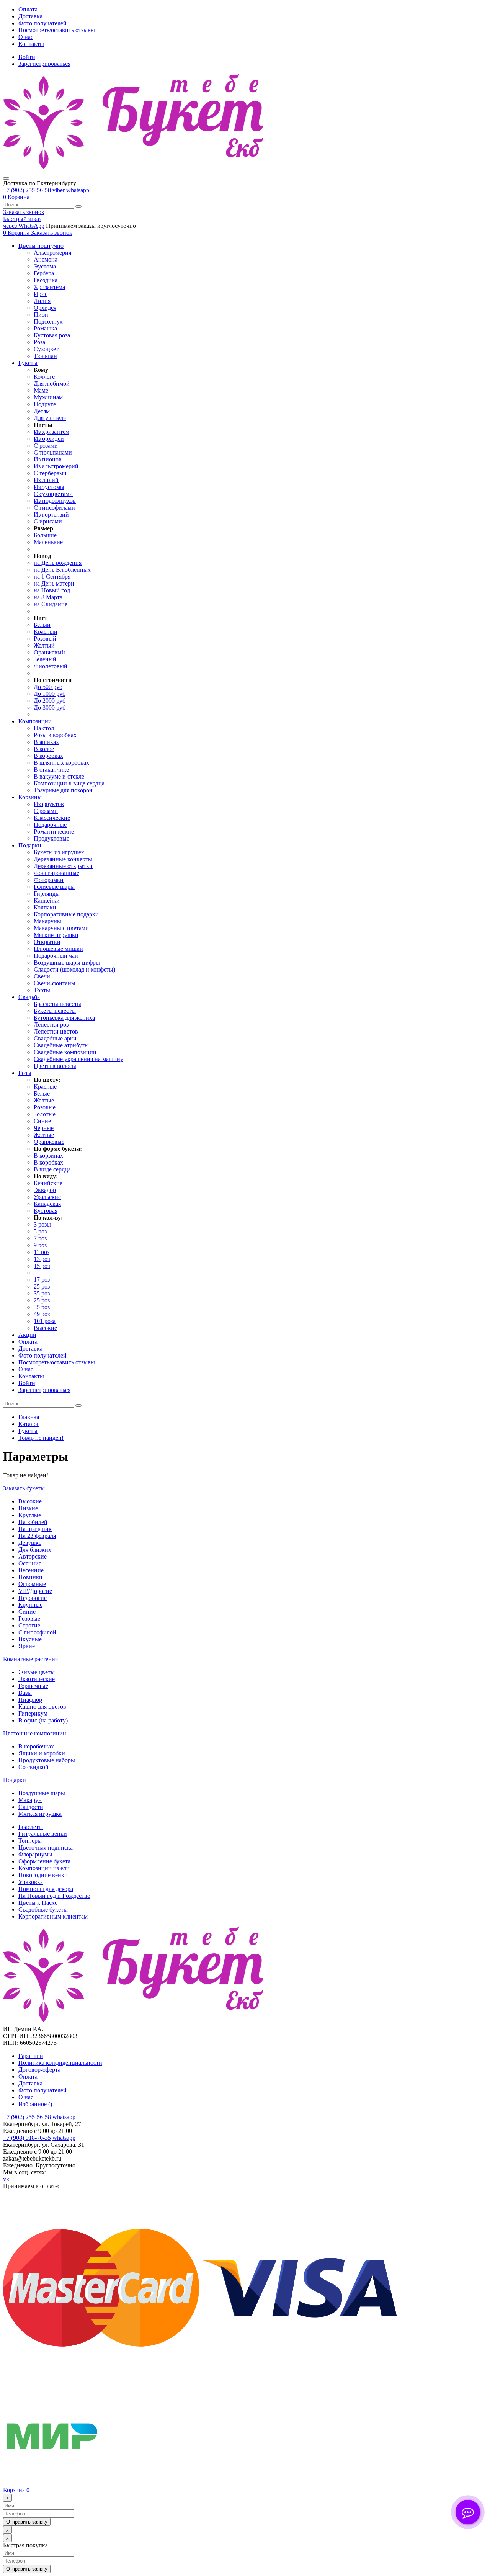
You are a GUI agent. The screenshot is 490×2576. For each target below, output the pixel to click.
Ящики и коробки (42, 1753)
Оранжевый (49, 652)
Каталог (29, 1424)
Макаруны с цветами (61, 928)
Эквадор (45, 1190)
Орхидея (45, 308)
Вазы (25, 1693)
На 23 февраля (37, 1536)
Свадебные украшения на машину (78, 1059)
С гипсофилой (37, 1632)
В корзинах (48, 1156)
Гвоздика (46, 280)
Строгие (29, 1625)
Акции (27, 1335)
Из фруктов (49, 804)
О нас (26, 37)
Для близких (35, 1550)
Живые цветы (37, 1672)
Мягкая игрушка (40, 1814)
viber (59, 190)
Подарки (15, 1780)
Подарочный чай (56, 956)
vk (6, 2179)
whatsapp (78, 190)
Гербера (44, 273)
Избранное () (35, 2104)
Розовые (45, 1107)
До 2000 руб (50, 701)
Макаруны (47, 921)
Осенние (30, 1563)
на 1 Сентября (52, 577)
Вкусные (30, 1639)
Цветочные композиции (35, 1733)
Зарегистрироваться (44, 64)
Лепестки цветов (56, 1031)
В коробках (48, 756)
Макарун (30, 1800)
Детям (42, 411)
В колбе (44, 749)
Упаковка (31, 1882)
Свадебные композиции (65, 1052)
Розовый (45, 639)
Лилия (42, 301)
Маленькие (48, 542)
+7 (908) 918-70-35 (27, 2138)
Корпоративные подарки (66, 914)
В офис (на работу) (43, 1720)
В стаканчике (51, 770)
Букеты (28, 1431)
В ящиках (46, 742)
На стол (44, 728)
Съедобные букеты (43, 1910)
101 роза (45, 1321)
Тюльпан (45, 356)
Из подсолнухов (55, 501)
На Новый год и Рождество (54, 1896)
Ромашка (45, 328)
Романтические (54, 832)
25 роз (42, 1286)
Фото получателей (42, 23)
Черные (44, 1128)
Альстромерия (52, 253)
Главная (29, 1417)
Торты (42, 990)
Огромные (32, 1584)
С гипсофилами (54, 508)
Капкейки (47, 900)
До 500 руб (48, 687)
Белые (42, 1093)
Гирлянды (47, 894)
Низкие (28, 1508)
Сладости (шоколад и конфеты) (74, 969)
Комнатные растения (30, 1659)
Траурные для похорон (63, 790)
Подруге (45, 404)
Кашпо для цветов (42, 1707)
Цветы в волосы (55, 1066)
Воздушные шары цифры (67, 963)
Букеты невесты (55, 1011)
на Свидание (51, 604)
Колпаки (45, 907)
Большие (45, 535)
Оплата (28, 9)
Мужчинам (48, 397)
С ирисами (48, 521)
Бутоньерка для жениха (64, 1018)
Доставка (30, 16)
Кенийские (48, 1183)
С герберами (50, 473)
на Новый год (52, 590)
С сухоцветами (53, 494)
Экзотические (37, 1679)
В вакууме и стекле (59, 776)
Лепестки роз (51, 1025)
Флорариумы (35, 1854)
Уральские (47, 1197)
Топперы (30, 1841)
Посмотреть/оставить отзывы (57, 30)
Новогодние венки (43, 1875)
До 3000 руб (50, 707)
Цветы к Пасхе (38, 1903)
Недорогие (33, 1598)
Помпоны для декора (46, 1889)
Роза (39, 342)
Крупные (30, 1605)
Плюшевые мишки (58, 949)
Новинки (30, 1577)
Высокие (45, 1328)
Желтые (44, 1100)
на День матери (54, 583)
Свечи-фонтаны (55, 983)
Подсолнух (48, 321)
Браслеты (31, 1827)
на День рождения (58, 563)
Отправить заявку (27, 2522)
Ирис (41, 294)
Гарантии (31, 2056)
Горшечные (33, 1686)
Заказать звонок (24, 212)
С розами (46, 446)
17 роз (42, 1280)
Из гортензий (51, 514)
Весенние (31, 1570)
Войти (27, 57)
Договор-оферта (39, 2070)
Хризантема (49, 287)
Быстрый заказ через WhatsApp (24, 222)
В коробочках (36, 1746)
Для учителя (50, 418)
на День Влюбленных (62, 570)
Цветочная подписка (46, 1847)
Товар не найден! (41, 1438)
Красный (46, 632)
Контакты (31, 44)
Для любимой (52, 384)
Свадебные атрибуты (61, 1045)
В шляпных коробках (61, 763)
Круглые (30, 1515)
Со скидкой (33, 1767)
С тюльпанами (53, 452)
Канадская (47, 1204)
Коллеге (44, 377)
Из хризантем (51, 432)
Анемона (46, 259)
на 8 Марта (48, 597)
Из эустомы (49, 487)
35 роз (42, 1293)
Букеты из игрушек (59, 852)
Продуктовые (51, 838)
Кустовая (46, 1211)
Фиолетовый (51, 666)
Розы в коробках (55, 735)
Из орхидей (49, 439)
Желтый (44, 645)
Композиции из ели (44, 1868)
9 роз (40, 1245)
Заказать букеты (24, 1488)
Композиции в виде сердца (69, 783)
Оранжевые (49, 1142)
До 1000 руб (50, 694)
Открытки (47, 942)
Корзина (16, 2490)
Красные (45, 1087)
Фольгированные (56, 873)
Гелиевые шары (54, 887)
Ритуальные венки (43, 1834)
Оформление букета (44, 1861)
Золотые (45, 1114)
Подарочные (50, 825)
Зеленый (45, 659)
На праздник (35, 1529)
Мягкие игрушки (56, 935)
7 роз (40, 1238)
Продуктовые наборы (47, 1760)
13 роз (42, 1259)
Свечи (42, 976)
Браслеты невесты (57, 1004)
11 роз (42, 1252)
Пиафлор (30, 1700)
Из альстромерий (56, 466)
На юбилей (33, 1522)
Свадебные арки (55, 1038)
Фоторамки (49, 880)
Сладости (31, 1807)
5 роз (40, 1231)
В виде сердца (52, 1169)
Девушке (30, 1543)
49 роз (42, 1314)
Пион (41, 315)
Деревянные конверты (63, 859)
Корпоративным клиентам (53, 1916)
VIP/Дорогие (35, 1591)
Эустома (45, 266)
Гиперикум (33, 1713)
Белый (42, 625)
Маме (41, 390)
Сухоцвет (46, 349)
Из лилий (46, 480)
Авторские (33, 1556)
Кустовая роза (52, 335)
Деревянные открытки (63, 866)
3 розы (42, 1224)
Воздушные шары (42, 1793)
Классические (52, 818)
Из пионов (48, 459)
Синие (42, 1121)
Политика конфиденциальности (60, 2063)
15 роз (42, 1266)
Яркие (27, 1646)
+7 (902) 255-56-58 (27, 190)
